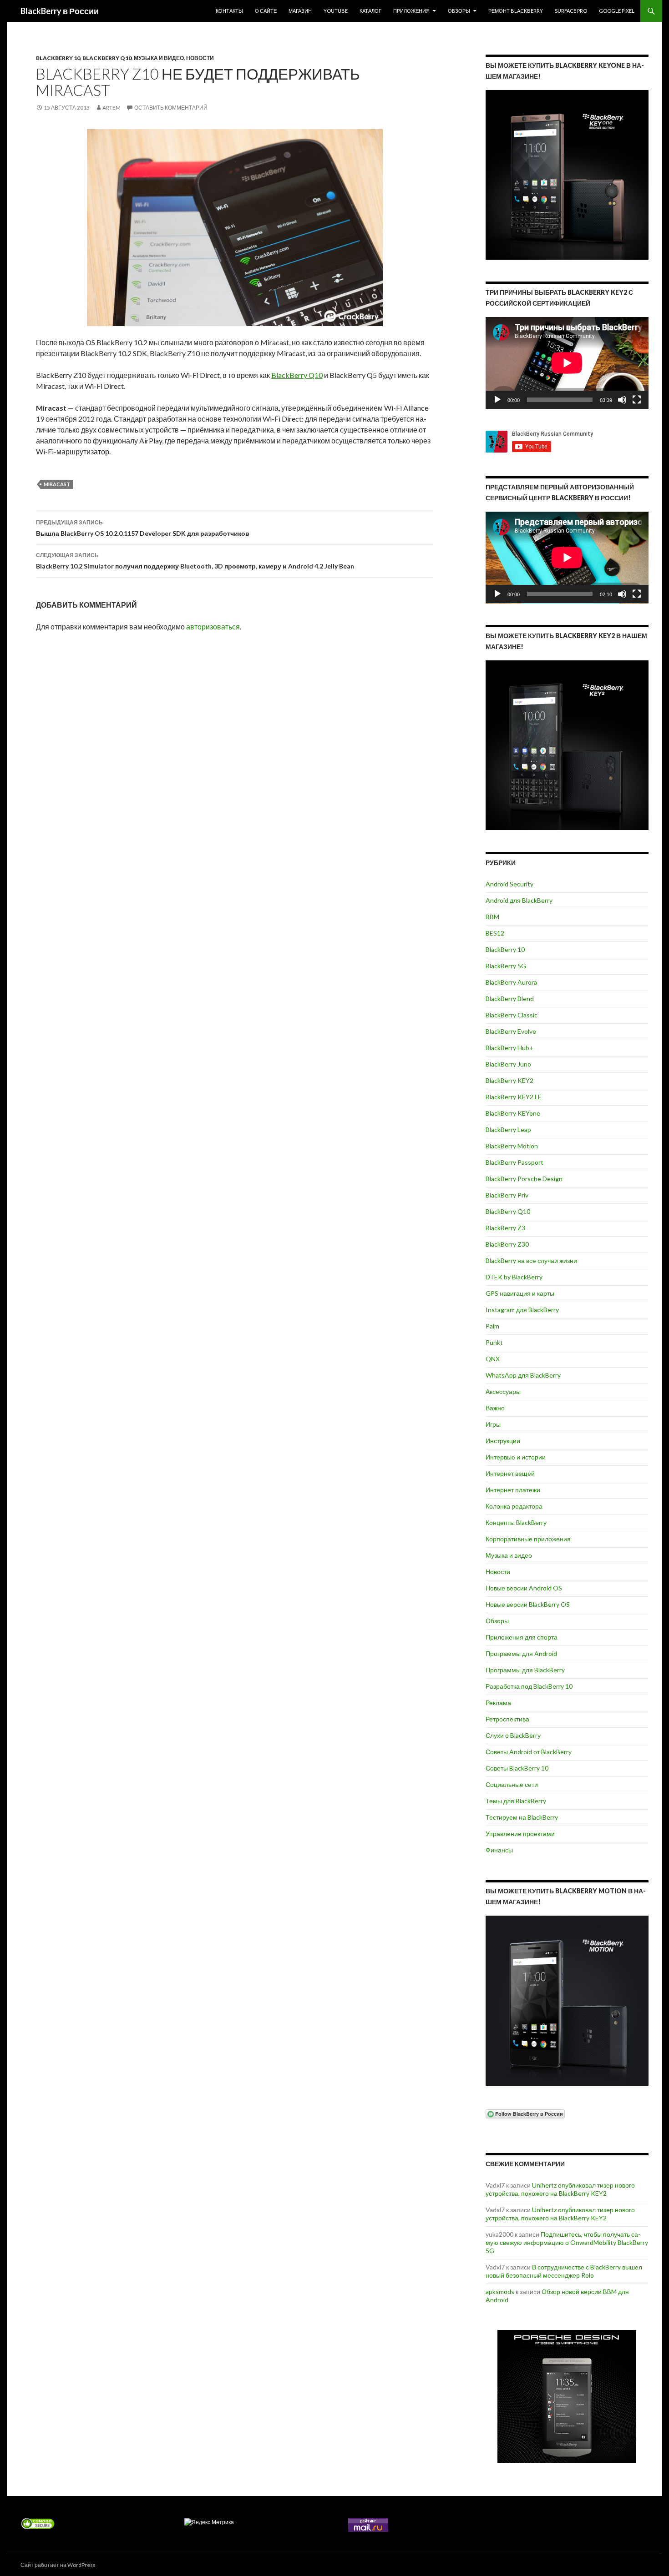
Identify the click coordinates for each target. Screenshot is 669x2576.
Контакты (229, 11)
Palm (492, 1326)
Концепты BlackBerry (516, 1522)
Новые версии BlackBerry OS (528, 1604)
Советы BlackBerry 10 (517, 1768)
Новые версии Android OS (524, 1588)
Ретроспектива (507, 1719)
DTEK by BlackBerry (514, 1277)
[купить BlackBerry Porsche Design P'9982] (567, 2397)
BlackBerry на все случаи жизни (531, 1260)
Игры (493, 1424)
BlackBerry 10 (58, 58)
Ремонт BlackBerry (516, 11)
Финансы (499, 1850)
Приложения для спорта (522, 1637)
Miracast (57, 484)
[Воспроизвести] (497, 400)
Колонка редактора (514, 1506)
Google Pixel (617, 11)
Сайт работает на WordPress (58, 2565)
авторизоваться (213, 626)
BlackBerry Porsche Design (524, 1179)
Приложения (411, 11)
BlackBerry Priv (507, 1195)
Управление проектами (520, 1834)
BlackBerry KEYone (513, 1113)
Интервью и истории (516, 1457)
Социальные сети (512, 1784)
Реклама (498, 1703)
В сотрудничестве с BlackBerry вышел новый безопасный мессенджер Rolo (564, 2271)
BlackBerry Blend (510, 999)
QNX (493, 1359)
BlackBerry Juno (508, 1064)
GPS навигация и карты (520, 1293)
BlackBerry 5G (506, 966)
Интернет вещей (510, 1473)
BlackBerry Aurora (511, 982)
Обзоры (459, 11)
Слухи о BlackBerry (513, 1735)
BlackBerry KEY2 (509, 1080)
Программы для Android (521, 1653)
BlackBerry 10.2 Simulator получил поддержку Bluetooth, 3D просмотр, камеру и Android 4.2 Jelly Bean (195, 561)
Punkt (494, 1342)
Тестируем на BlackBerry (522, 1817)
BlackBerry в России (60, 11)
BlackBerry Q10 (107, 58)
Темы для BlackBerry (516, 1801)
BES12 (495, 933)
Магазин (300, 11)
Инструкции (503, 1441)
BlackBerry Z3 (505, 1228)
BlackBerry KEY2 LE (514, 1097)
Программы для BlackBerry (525, 1670)
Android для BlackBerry (519, 900)
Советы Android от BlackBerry (529, 1752)
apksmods (500, 2292)
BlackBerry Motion (512, 1146)
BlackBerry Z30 (507, 1244)
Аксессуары (503, 1391)
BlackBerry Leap (508, 1130)
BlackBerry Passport (514, 1162)
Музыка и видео (159, 58)
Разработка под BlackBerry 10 (529, 1686)
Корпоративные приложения (528, 1539)
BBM (492, 917)
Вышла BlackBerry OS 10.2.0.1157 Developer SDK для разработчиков (143, 528)
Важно (495, 1408)
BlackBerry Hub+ (509, 1048)
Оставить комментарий (171, 108)
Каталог (370, 11)
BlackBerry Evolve (511, 1031)
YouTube (336, 11)
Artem (111, 108)
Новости (200, 58)
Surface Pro (571, 11)
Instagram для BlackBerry (522, 1310)
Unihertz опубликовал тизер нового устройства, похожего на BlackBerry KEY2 (560, 2189)
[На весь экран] (637, 400)
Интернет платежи (513, 1490)
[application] (567, 363)
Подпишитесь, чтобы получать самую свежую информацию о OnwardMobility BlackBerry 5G (567, 2242)
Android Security (509, 884)
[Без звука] (622, 400)
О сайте (266, 11)
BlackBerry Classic (512, 1015)
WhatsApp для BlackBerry (523, 1375)
